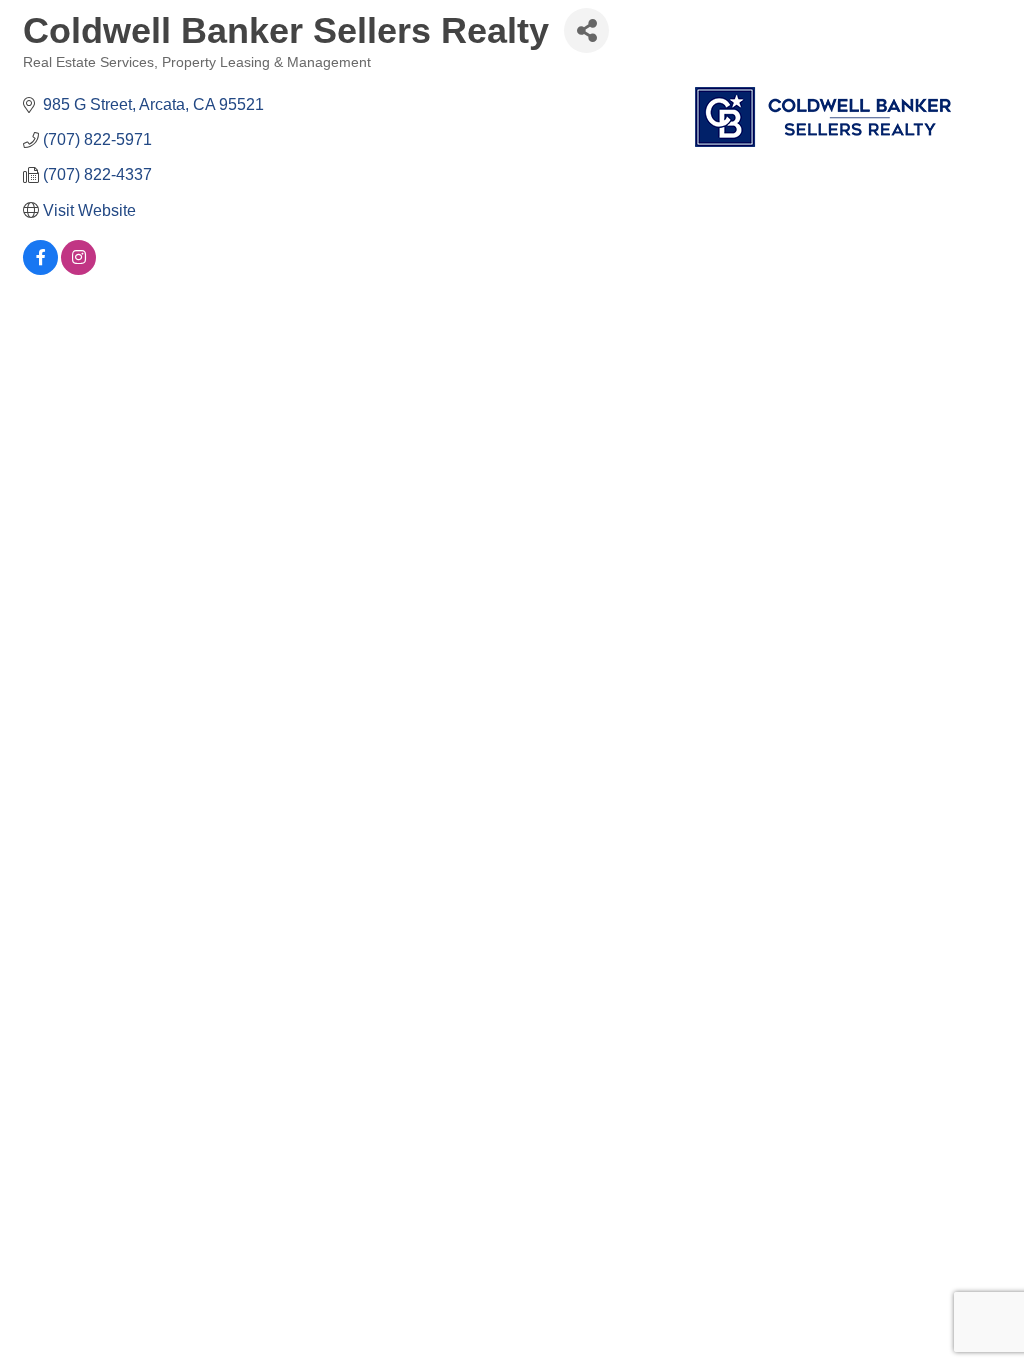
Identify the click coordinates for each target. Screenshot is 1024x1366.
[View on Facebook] (40, 269)
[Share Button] (586, 30)
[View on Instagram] (78, 269)
